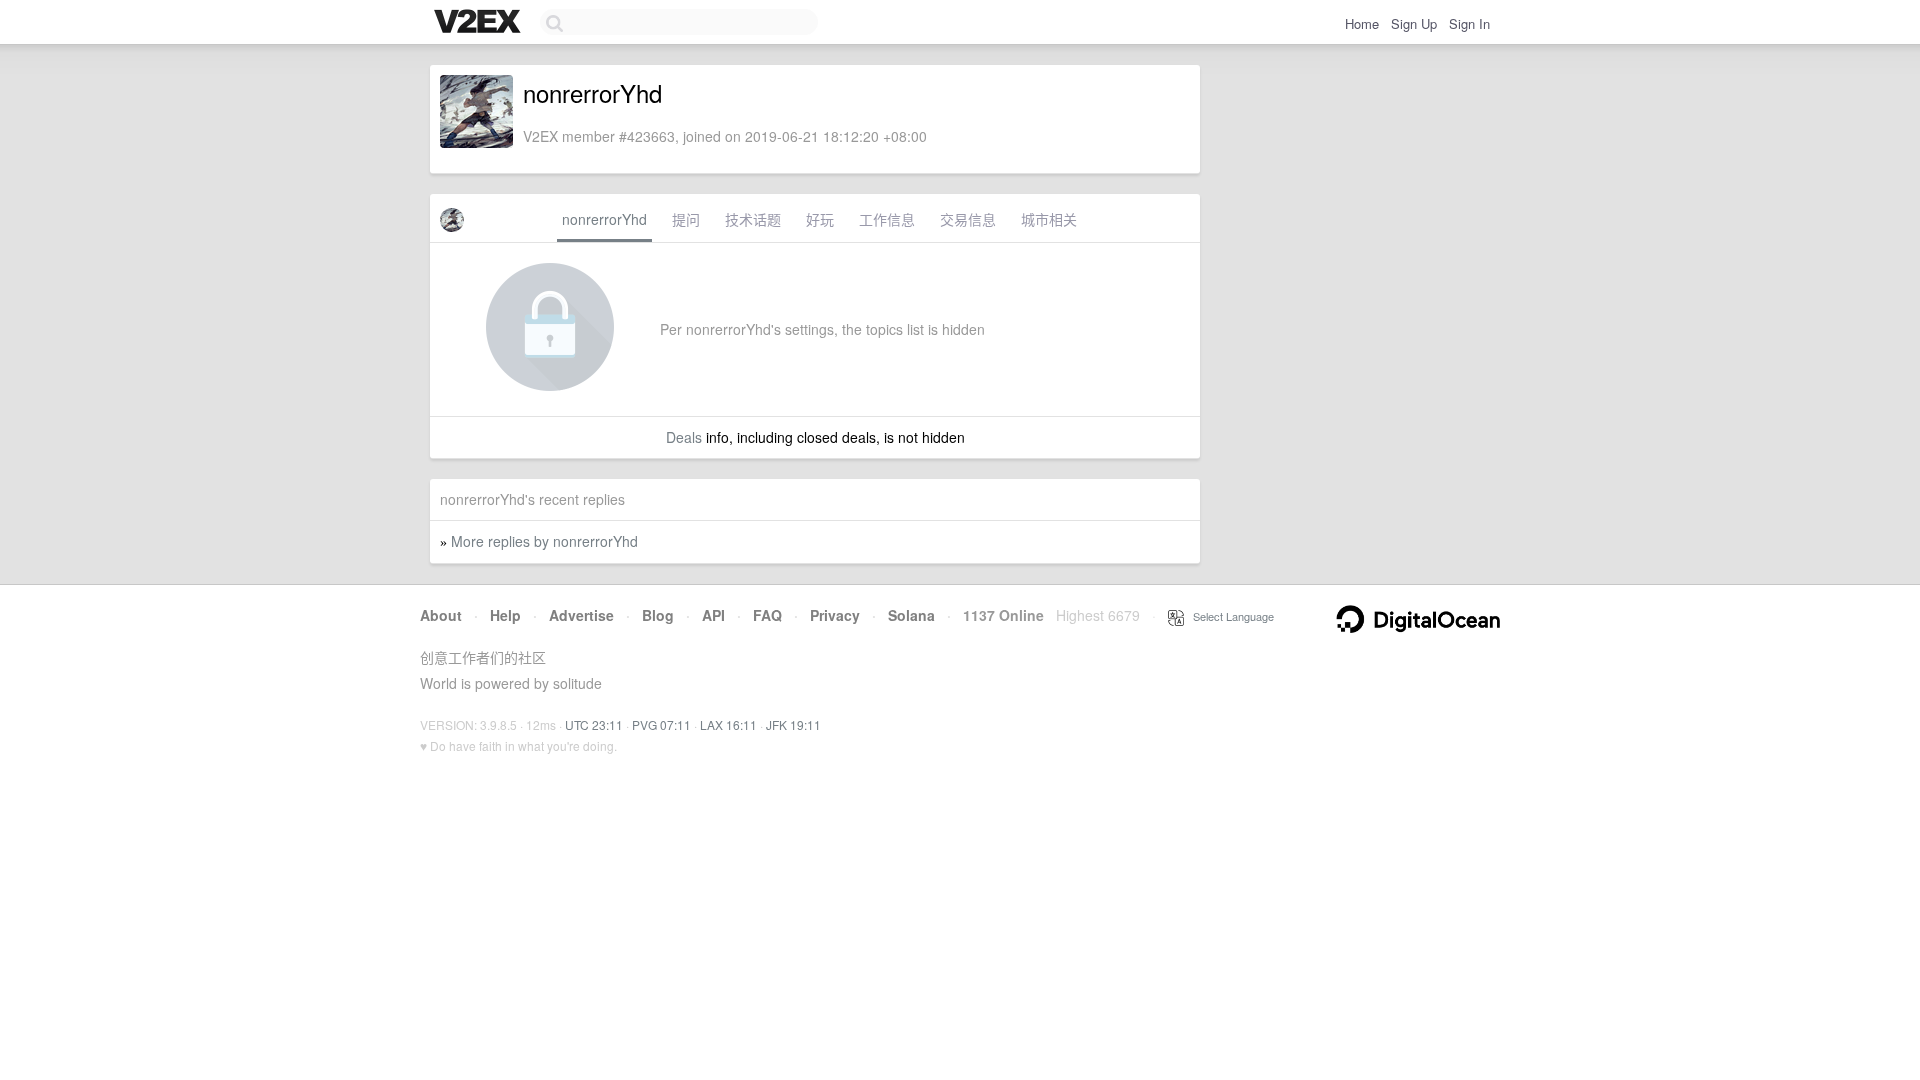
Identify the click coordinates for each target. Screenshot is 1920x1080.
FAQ (767, 615)
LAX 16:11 (728, 724)
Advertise (581, 615)
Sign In (1469, 23)
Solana (911, 615)
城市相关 (1049, 219)
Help (505, 615)
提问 (686, 219)
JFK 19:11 (793, 724)
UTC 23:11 (594, 724)
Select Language (1229, 616)
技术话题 (753, 219)
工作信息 (887, 219)
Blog (658, 615)
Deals (684, 437)
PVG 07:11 (661, 724)
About (441, 615)
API (713, 615)
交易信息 (968, 219)
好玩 (820, 219)
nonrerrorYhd (604, 219)
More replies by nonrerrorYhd (544, 541)
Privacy (835, 615)
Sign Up (1414, 23)
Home (1362, 23)
